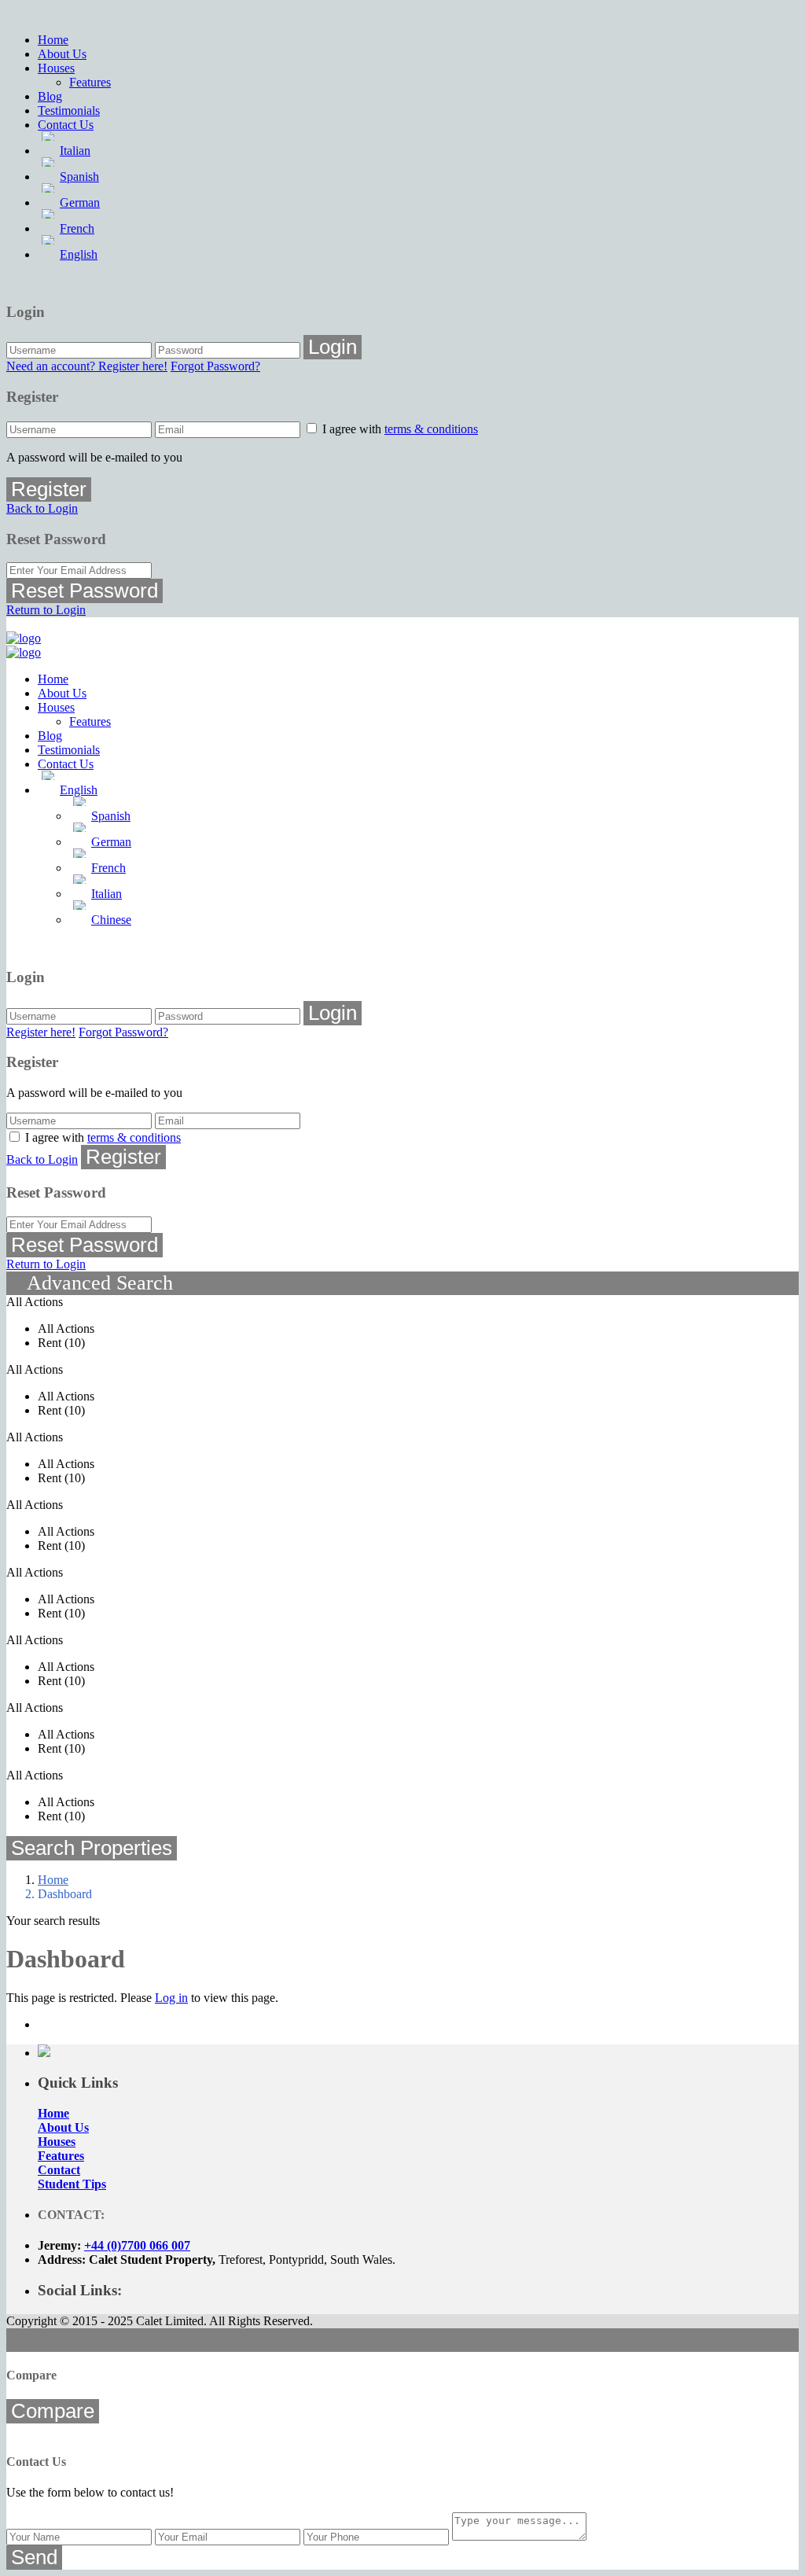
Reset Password (85, 591)
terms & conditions (431, 429)
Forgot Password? (215, 366)
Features (90, 82)
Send (34, 2557)
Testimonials (69, 110)
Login (333, 347)
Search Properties (92, 1848)
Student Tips (72, 2184)
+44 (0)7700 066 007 (137, 2245)
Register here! (41, 1032)
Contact (59, 2170)
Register (49, 489)
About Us (62, 54)
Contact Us (66, 125)
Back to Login (42, 508)
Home (53, 40)
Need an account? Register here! (87, 366)
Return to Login (46, 610)
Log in (171, 1998)
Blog (50, 96)
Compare (53, 2411)
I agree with (400, 429)
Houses (56, 68)
